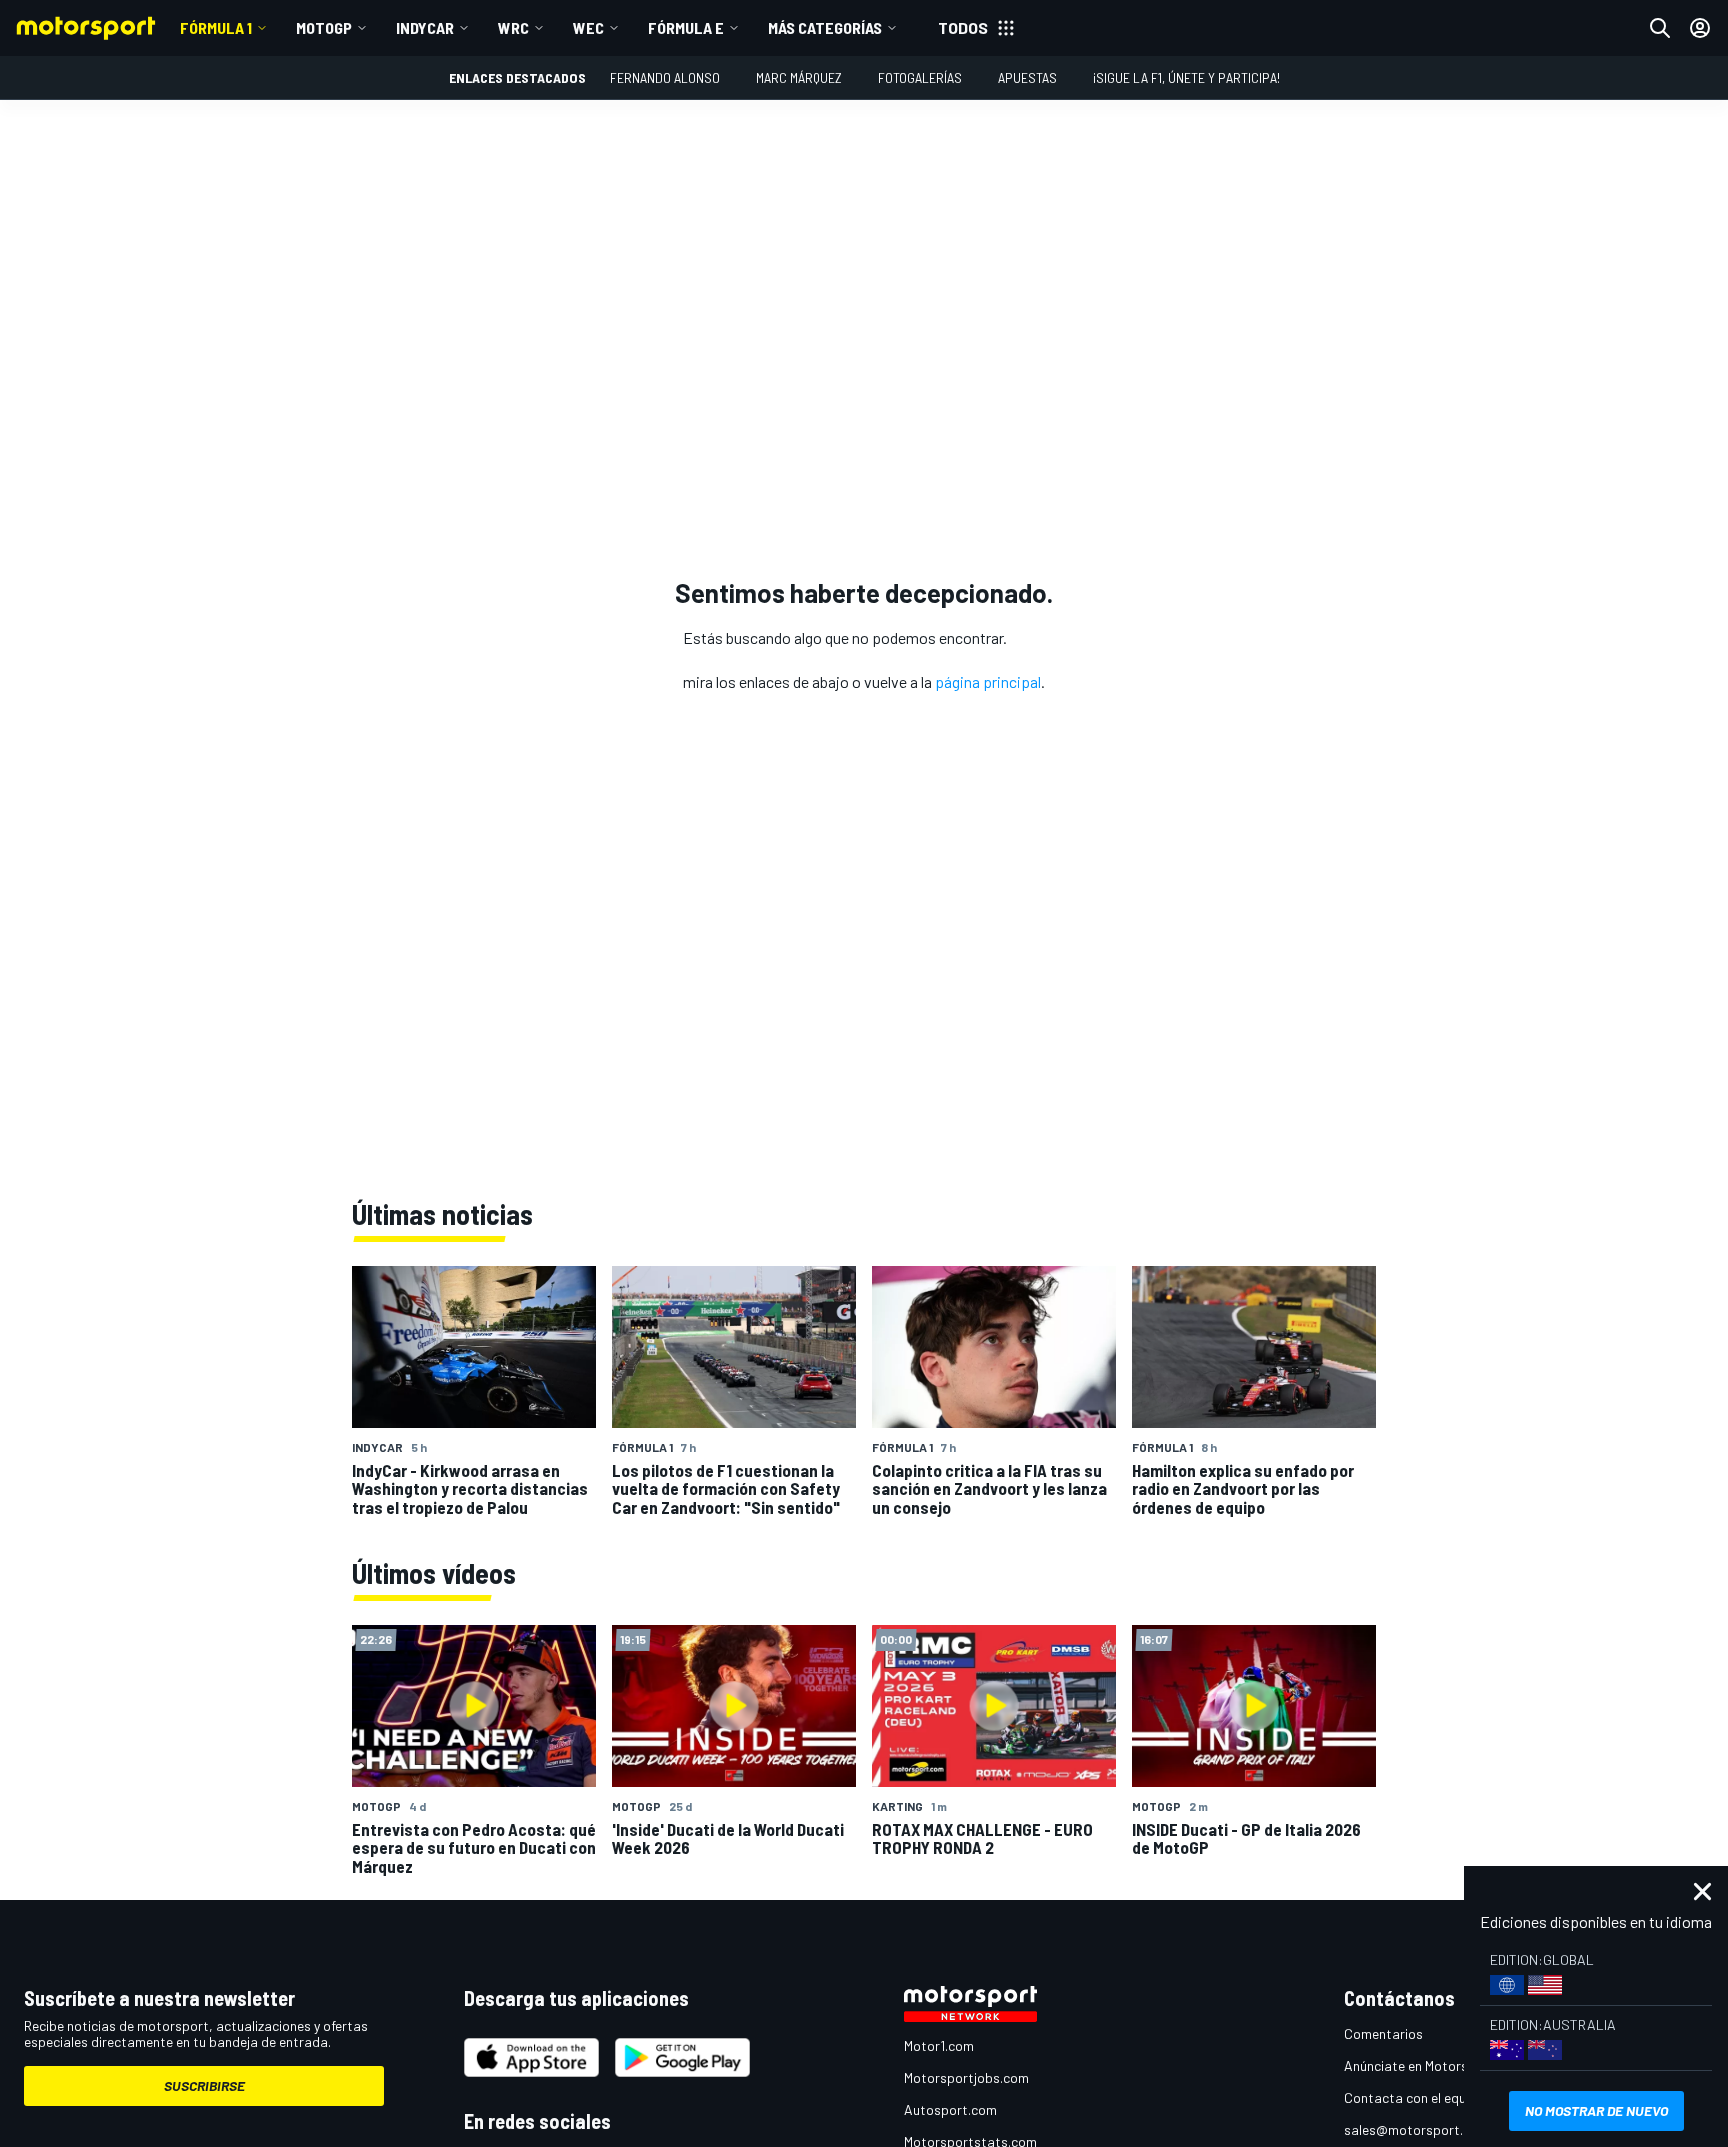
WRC (513, 27)
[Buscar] (1660, 28)
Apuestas (1027, 77)
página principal (988, 681)
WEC (588, 27)
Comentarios (1383, 2033)
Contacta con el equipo (1414, 2097)
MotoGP (324, 27)
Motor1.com (939, 2045)
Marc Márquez (799, 77)
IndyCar (425, 27)
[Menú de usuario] (1700, 28)
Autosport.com (950, 2109)
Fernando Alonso (665, 77)
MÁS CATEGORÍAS (825, 27)
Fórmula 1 (216, 27)
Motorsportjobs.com (966, 2077)
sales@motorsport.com (1416, 2129)
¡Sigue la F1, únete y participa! (1186, 77)
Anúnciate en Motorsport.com (1434, 2065)
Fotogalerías (920, 77)
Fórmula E (686, 27)
